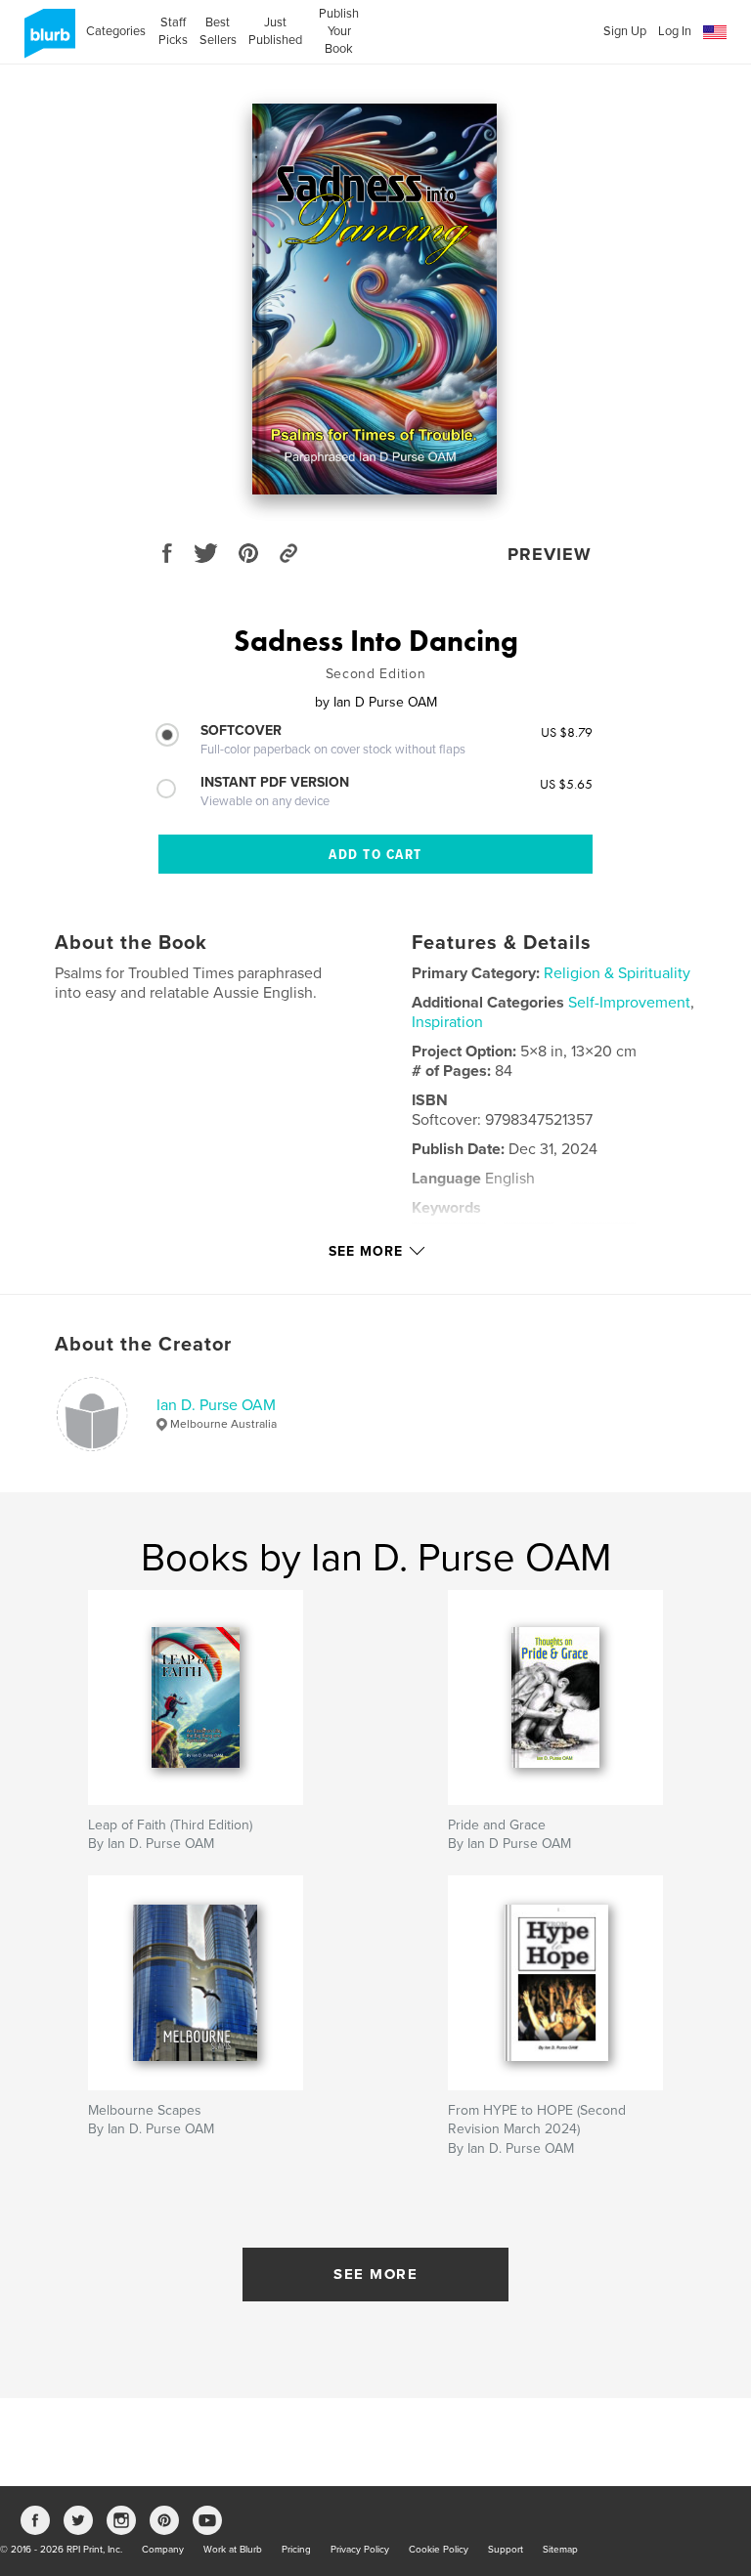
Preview (550, 554)
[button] (715, 33)
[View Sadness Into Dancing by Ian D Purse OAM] (375, 299)
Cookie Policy (439, 2550)
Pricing (296, 2550)
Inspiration (447, 1022)
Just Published (275, 31)
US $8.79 (567, 732)
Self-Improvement (629, 1003)
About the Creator (143, 1345)
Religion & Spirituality (617, 973)
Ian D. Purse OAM (216, 1405)
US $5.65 (566, 784)
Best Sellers (218, 31)
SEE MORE (375, 2274)
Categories (116, 31)
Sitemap (560, 2550)
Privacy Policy (360, 2550)
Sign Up (625, 31)
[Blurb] (46, 41)
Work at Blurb (233, 2550)
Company (163, 2550)
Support (506, 2550)
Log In (675, 31)
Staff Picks (173, 31)
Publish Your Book (339, 31)
